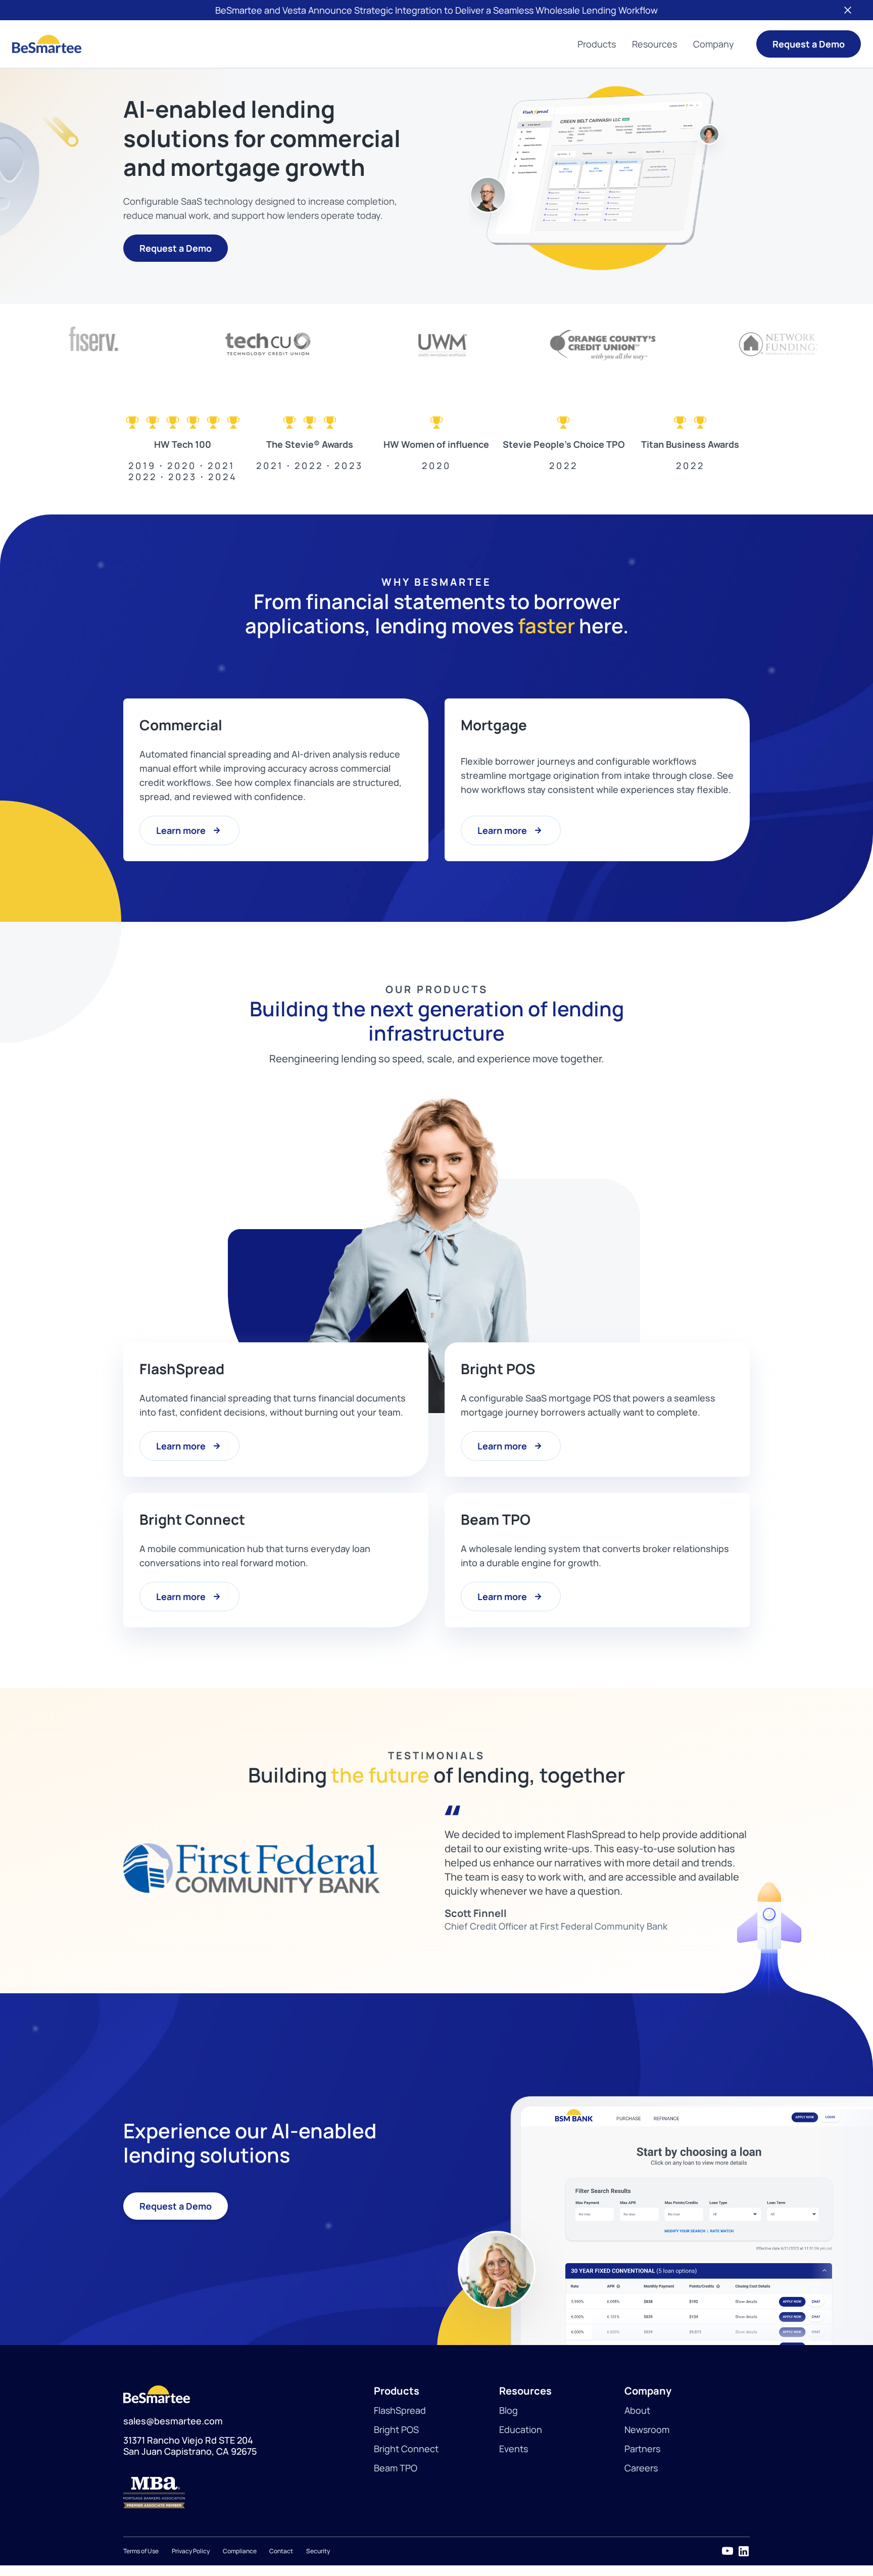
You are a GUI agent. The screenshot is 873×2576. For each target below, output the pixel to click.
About (637, 2410)
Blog (508, 2410)
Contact (281, 2550)
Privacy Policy (191, 2550)
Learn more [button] (181, 830)
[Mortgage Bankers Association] (249, 2492)
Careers (641, 2467)
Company (714, 44)
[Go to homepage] (47, 44)
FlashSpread (400, 2410)
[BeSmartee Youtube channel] (727, 2551)
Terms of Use (141, 2550)
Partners (642, 2448)
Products (597, 44)
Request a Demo (809, 44)
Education (521, 2429)
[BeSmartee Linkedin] (744, 2551)
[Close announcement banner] (848, 10)
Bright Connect (406, 2448)
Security (318, 2550)
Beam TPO (396, 2467)
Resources (654, 44)
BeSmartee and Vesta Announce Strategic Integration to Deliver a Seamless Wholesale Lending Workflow (437, 10)
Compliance (240, 2550)
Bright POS (396, 2429)
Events (514, 2448)
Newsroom (647, 2429)
